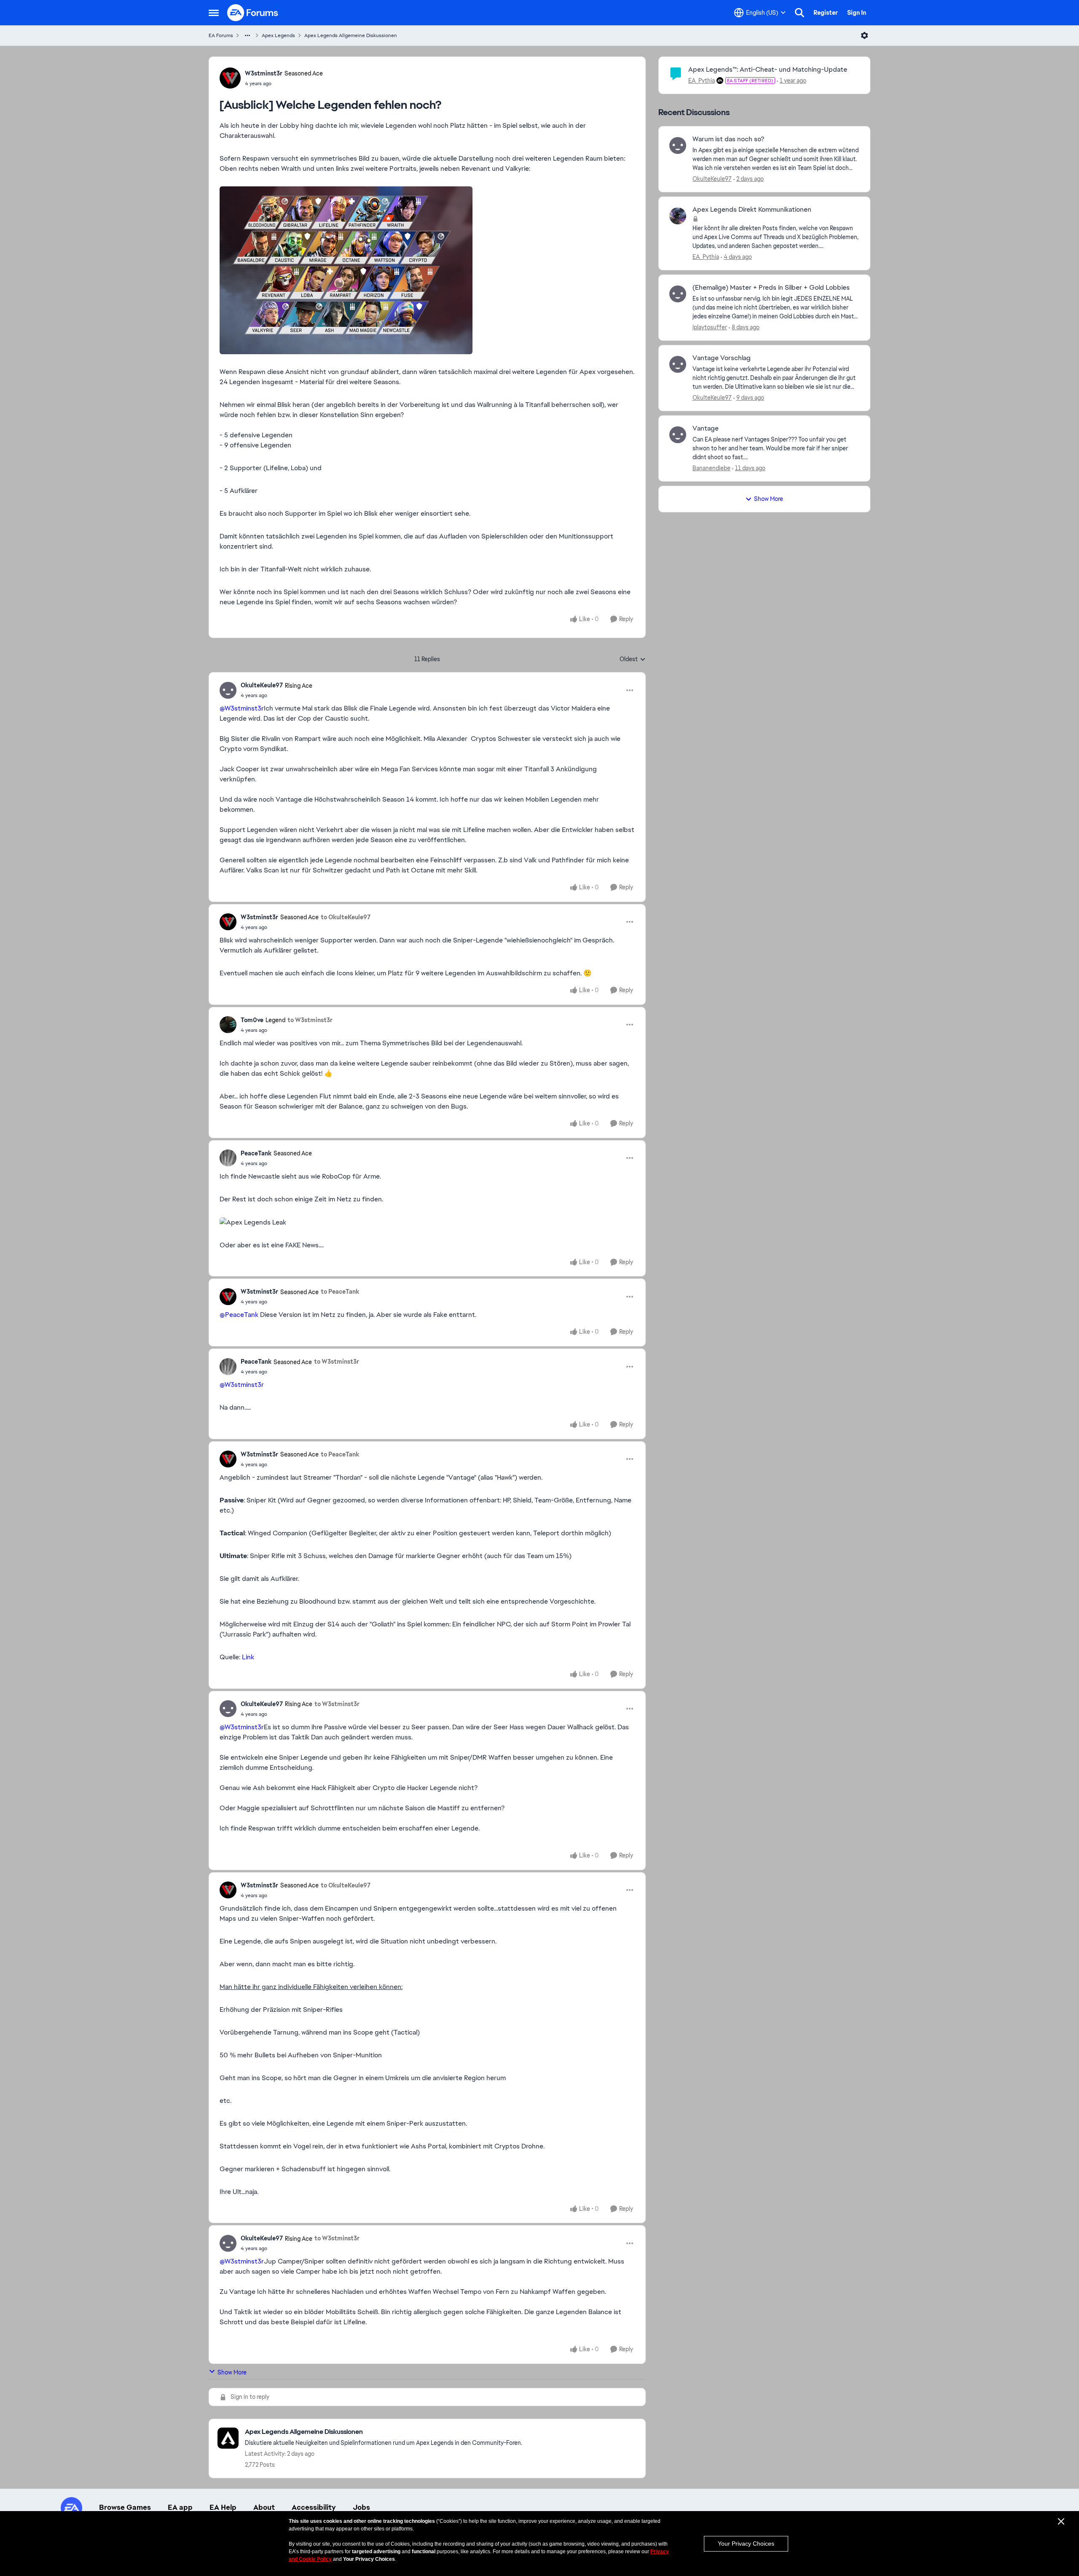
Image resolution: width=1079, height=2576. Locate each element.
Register (826, 13)
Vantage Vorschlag (722, 358)
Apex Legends (278, 35)
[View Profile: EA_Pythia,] (678, 216)
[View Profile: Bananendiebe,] (678, 435)
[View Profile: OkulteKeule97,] (678, 145)
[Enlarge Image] (427, 270)
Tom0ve (252, 1020)
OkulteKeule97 (262, 685)
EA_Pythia (702, 81)
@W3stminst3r (242, 708)
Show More (232, 2372)
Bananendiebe (711, 468)
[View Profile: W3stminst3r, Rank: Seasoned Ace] (230, 78)
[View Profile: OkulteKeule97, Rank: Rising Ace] (228, 690)
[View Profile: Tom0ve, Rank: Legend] (228, 1025)
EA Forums (221, 35)
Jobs (361, 2507)
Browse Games (125, 2507)
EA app (180, 2507)
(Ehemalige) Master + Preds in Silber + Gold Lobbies (771, 288)
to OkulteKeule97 (346, 917)
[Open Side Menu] (214, 13)
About (264, 2507)
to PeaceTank (340, 1292)
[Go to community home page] (253, 13)
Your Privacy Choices (746, 2544)
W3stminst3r (264, 73)
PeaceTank (256, 1153)
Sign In (857, 13)
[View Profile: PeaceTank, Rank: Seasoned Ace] (228, 1158)
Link (248, 1657)
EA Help (223, 2507)
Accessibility (314, 2507)
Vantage (706, 428)
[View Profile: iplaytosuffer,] (678, 294)
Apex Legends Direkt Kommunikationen (752, 210)
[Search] (800, 13)
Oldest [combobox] (633, 659)
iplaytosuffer (710, 327)
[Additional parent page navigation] (247, 35)
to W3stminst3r (310, 1020)
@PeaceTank (239, 1315)
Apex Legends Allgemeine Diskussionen (351, 35)
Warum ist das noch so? (728, 139)
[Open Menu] (864, 35)
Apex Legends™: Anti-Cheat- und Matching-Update (768, 69)
